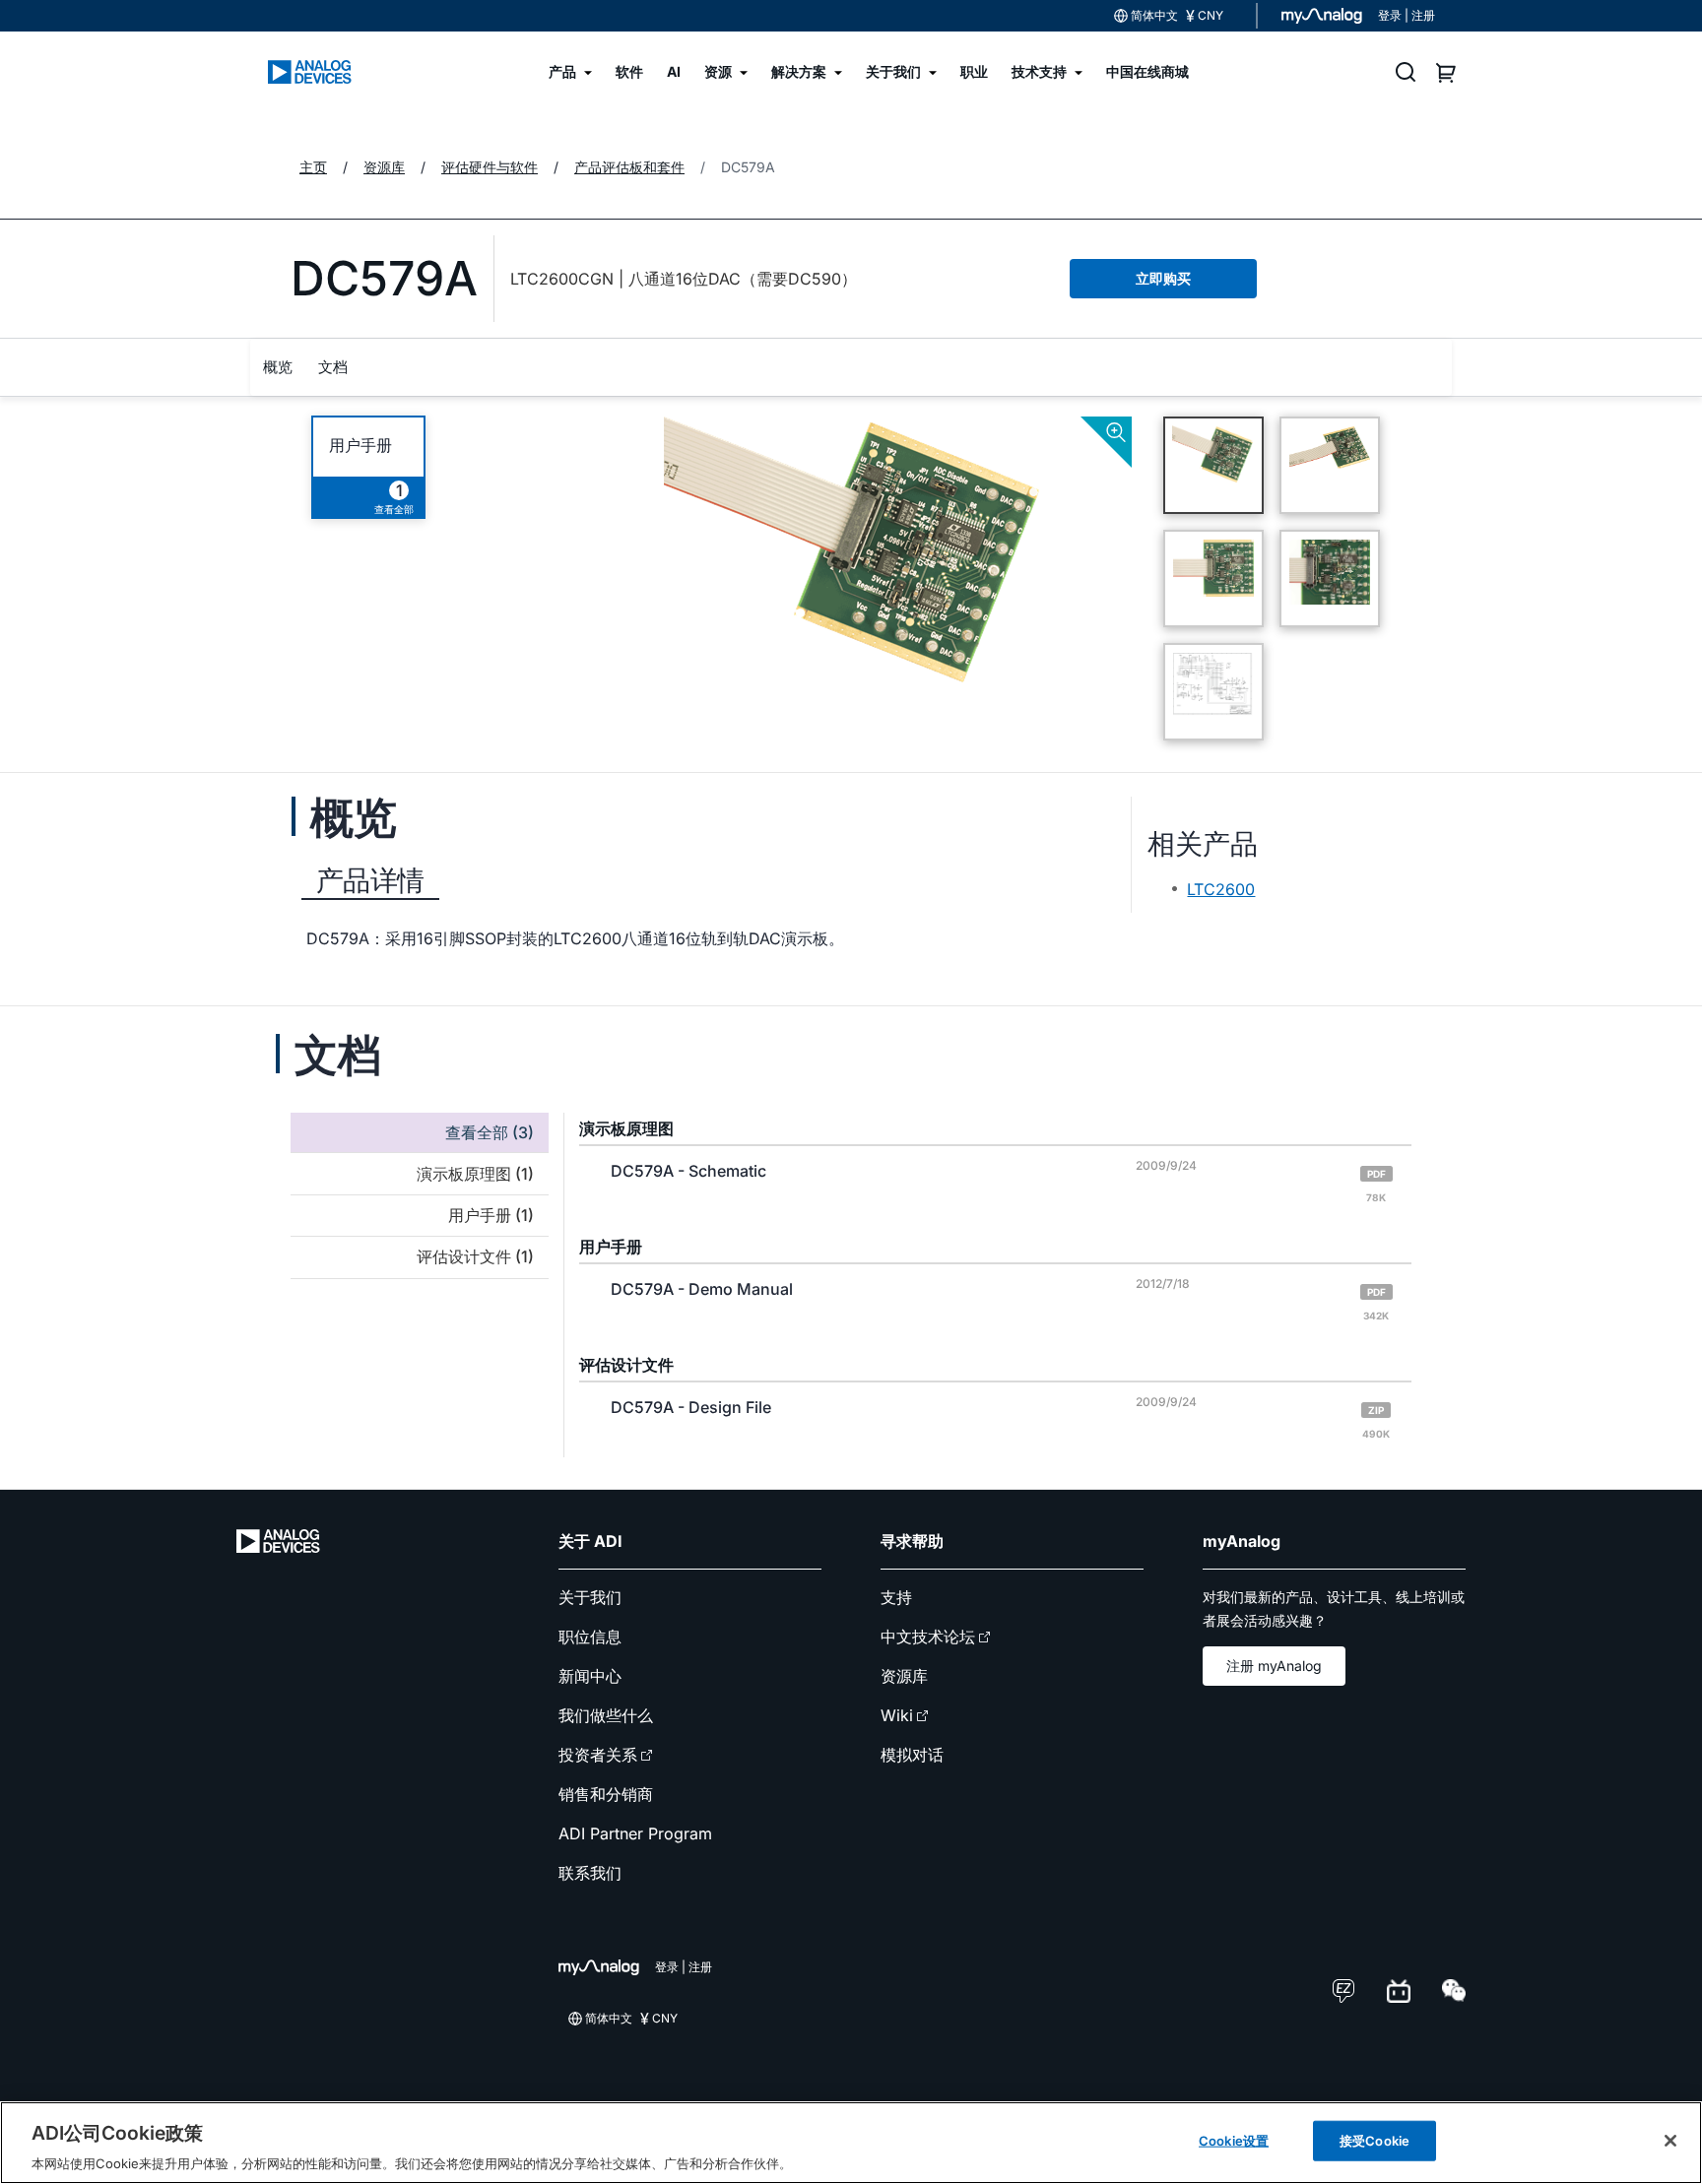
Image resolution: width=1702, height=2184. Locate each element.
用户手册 (360, 446)
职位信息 (590, 1637)
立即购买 (1163, 278)
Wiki (897, 1715)
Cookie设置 (1234, 2140)
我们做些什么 (606, 1715)
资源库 (904, 1676)
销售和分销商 (606, 1794)
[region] (851, 2143)
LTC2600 (1221, 889)
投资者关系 (598, 1755)
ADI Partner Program (635, 1833)
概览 (278, 367)
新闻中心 (590, 1676)
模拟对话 (912, 1755)
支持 (896, 1597)
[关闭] (1670, 2141)
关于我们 (590, 1597)
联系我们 (590, 1873)
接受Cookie (1375, 2140)
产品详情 (370, 880)
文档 (333, 367)
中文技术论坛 (928, 1637)
